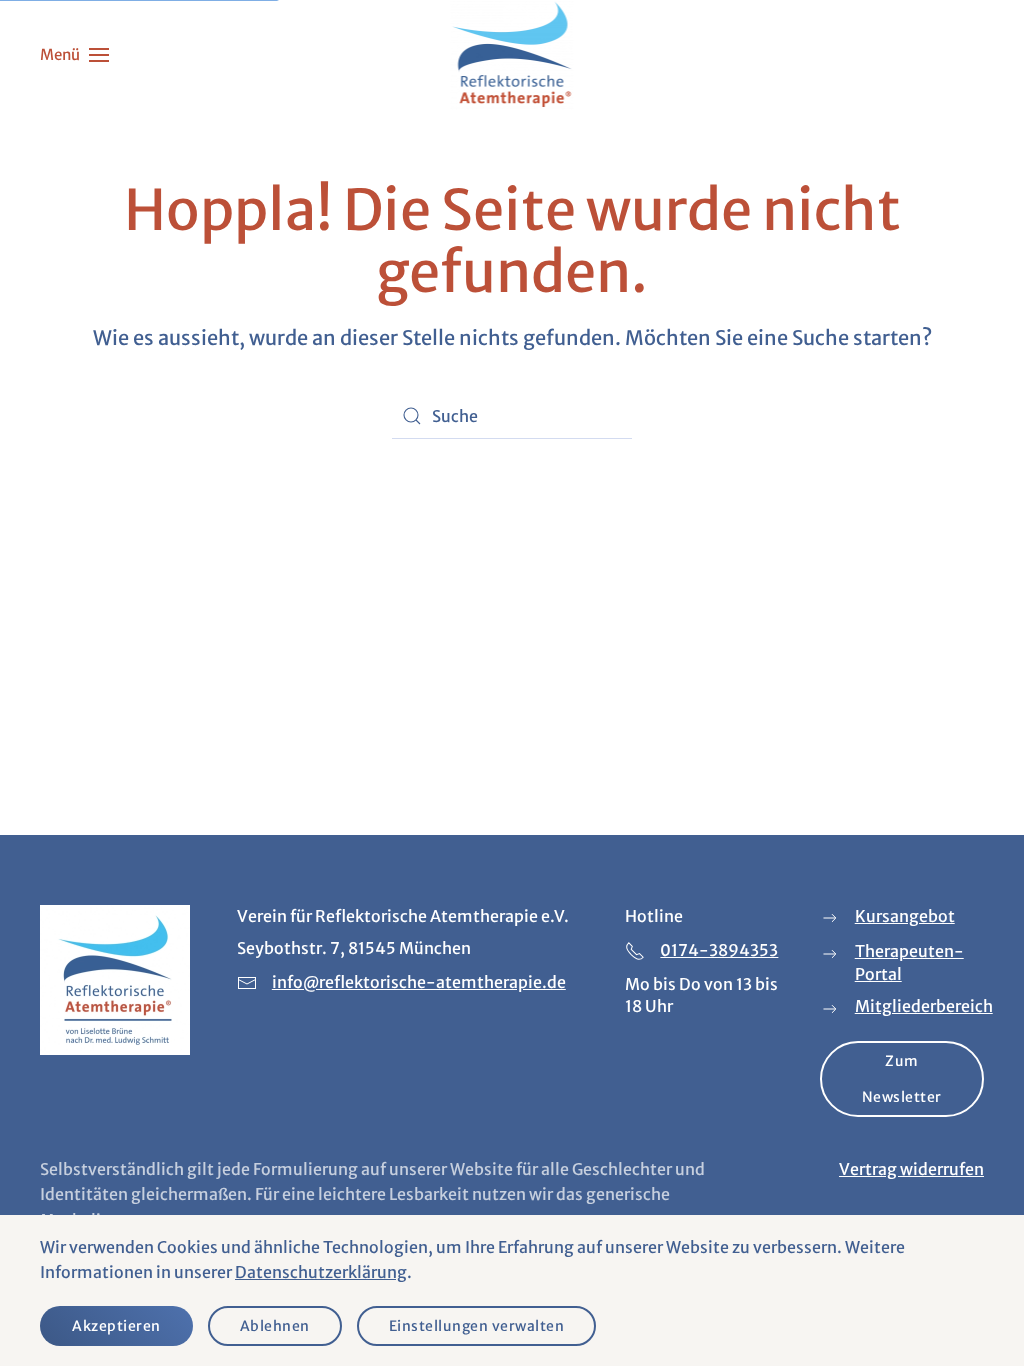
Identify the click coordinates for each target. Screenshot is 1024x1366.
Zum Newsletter (902, 1079)
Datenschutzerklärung (321, 1272)
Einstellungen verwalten (477, 1326)
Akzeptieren (116, 1326)
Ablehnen (275, 1326)
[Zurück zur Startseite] (512, 55)
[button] (74, 55)
